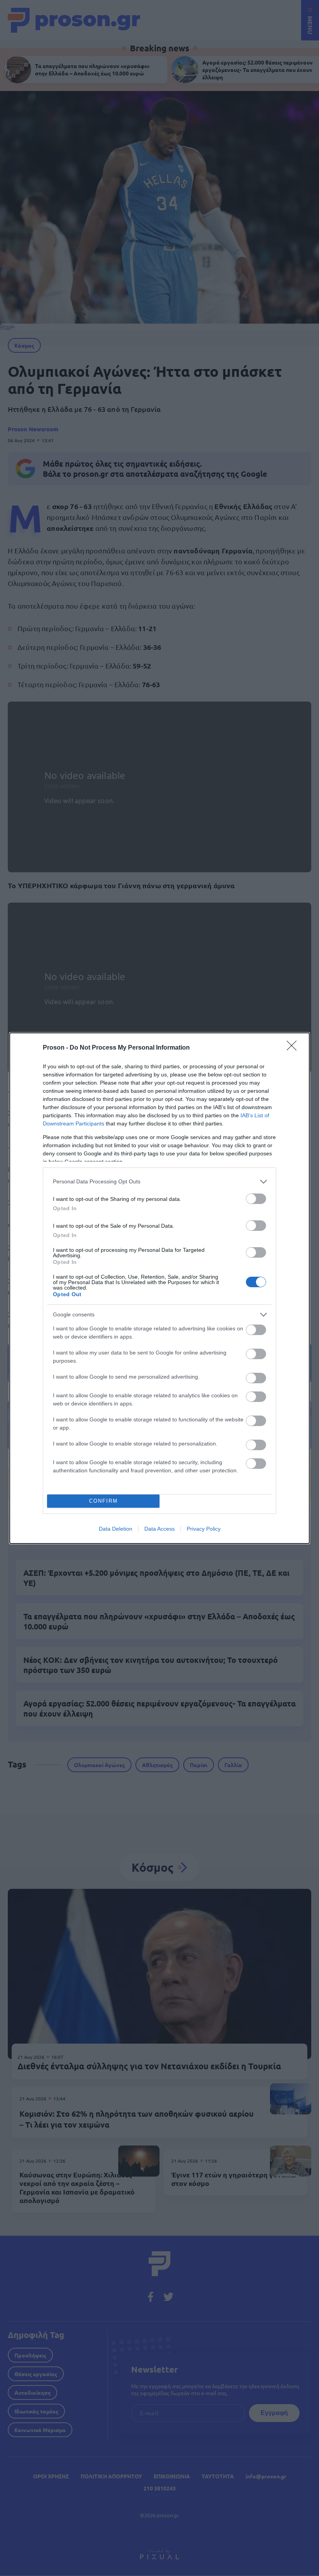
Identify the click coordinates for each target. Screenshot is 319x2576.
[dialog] (159, 1288)
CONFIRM (103, 1501)
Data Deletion (116, 1529)
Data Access (159, 1529)
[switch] (256, 1199)
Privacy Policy (204, 1529)
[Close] (294, 1048)
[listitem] (159, 1182)
